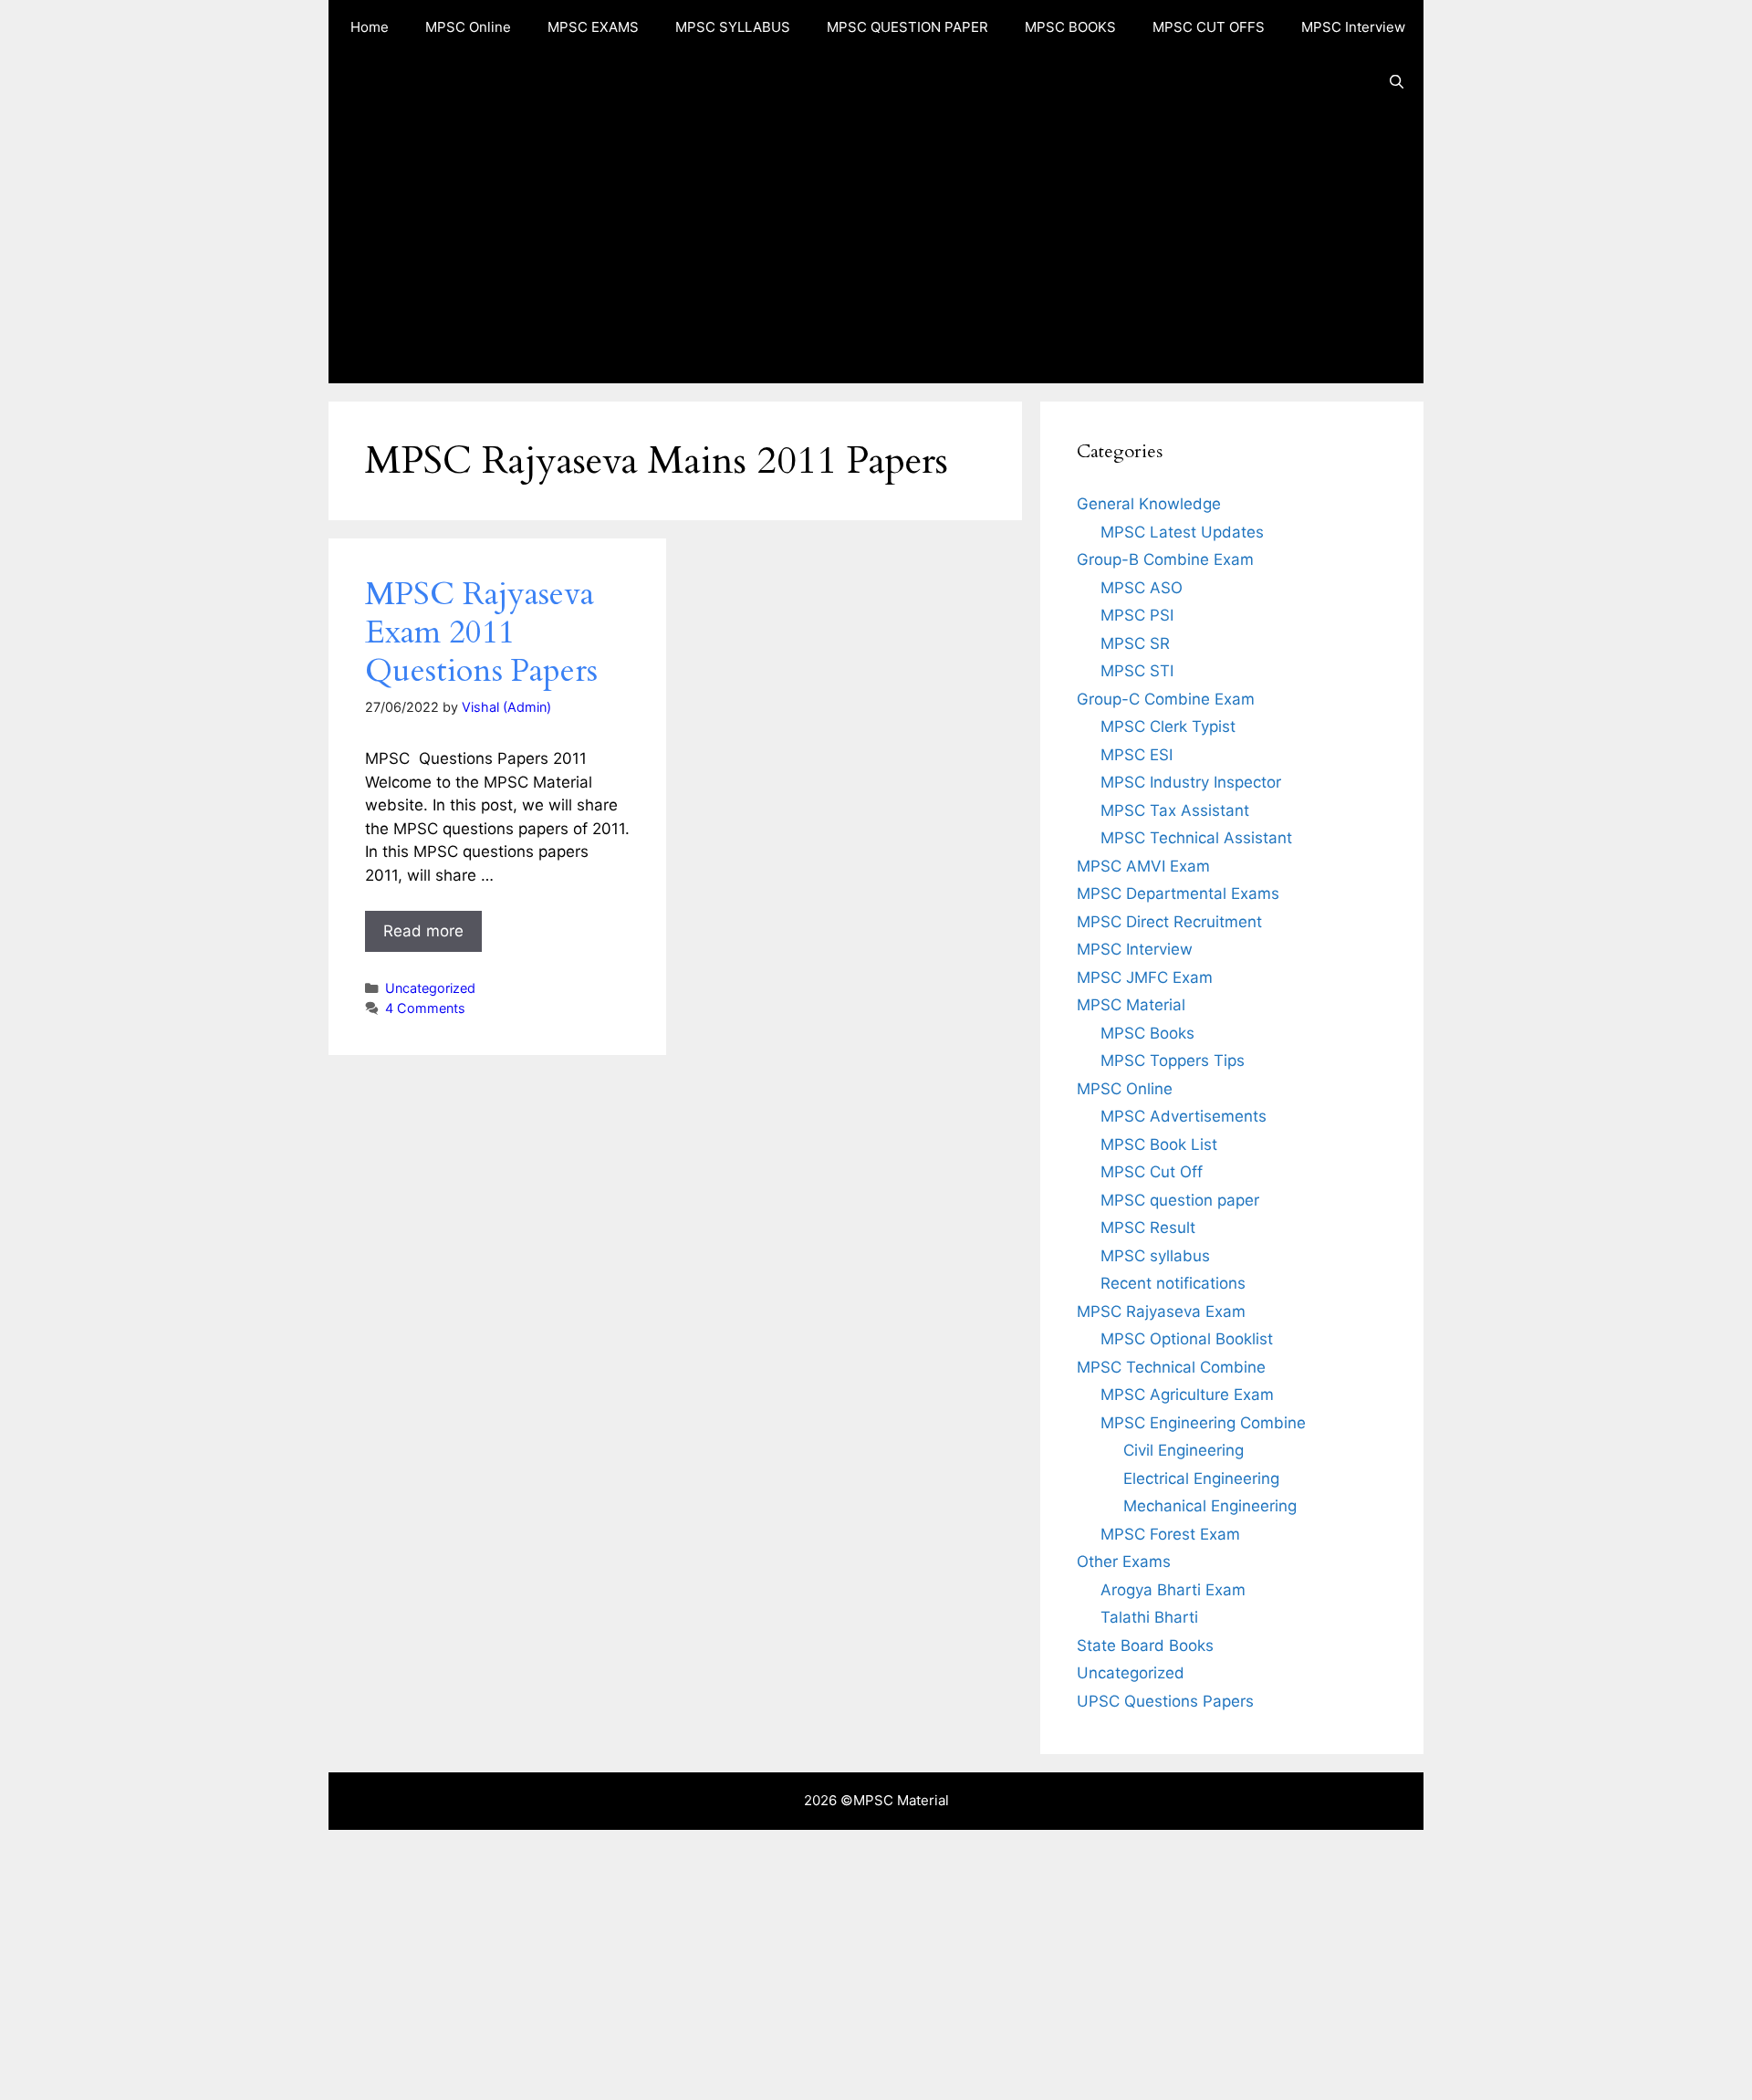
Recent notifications (1173, 1283)
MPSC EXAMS (593, 27)
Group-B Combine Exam (1165, 559)
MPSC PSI (1137, 615)
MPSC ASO (1142, 588)
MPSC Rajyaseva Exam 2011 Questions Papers (481, 632)
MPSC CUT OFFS (1209, 27)
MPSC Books (1147, 1033)
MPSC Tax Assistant (1175, 810)
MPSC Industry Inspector (1191, 782)
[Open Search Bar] (1397, 82)
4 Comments (425, 1008)
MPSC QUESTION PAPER (907, 27)
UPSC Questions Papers (1165, 1701)
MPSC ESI (1137, 755)
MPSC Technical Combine (1171, 1367)
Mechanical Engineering (1210, 1506)
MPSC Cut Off (1152, 1172)
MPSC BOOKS (1070, 27)
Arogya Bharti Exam (1173, 1590)
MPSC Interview (1353, 27)
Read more (423, 931)
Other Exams (1124, 1562)
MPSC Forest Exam (1170, 1534)
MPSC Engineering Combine (1203, 1423)
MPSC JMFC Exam (1145, 977)
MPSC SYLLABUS (733, 27)
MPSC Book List (1159, 1144)
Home (370, 27)
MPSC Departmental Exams (1178, 893)
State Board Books (1145, 1646)
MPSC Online (468, 27)
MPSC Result (1148, 1228)
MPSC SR (1135, 643)
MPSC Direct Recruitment (1169, 922)
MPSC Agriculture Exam (1187, 1395)
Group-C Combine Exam (1166, 699)
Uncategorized (430, 988)
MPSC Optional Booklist (1187, 1339)
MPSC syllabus (1155, 1256)
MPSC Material (1131, 1005)
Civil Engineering (1184, 1450)
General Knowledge (1149, 504)
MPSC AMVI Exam (1143, 866)
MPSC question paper (1180, 1200)
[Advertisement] (876, 246)
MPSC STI (1137, 671)
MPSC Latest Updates (1182, 532)
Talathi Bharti (1149, 1617)
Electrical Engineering (1201, 1478)
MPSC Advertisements (1184, 1116)
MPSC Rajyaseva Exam (1161, 1311)
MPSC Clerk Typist (1168, 726)
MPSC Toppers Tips (1173, 1060)
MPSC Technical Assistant (1196, 838)
